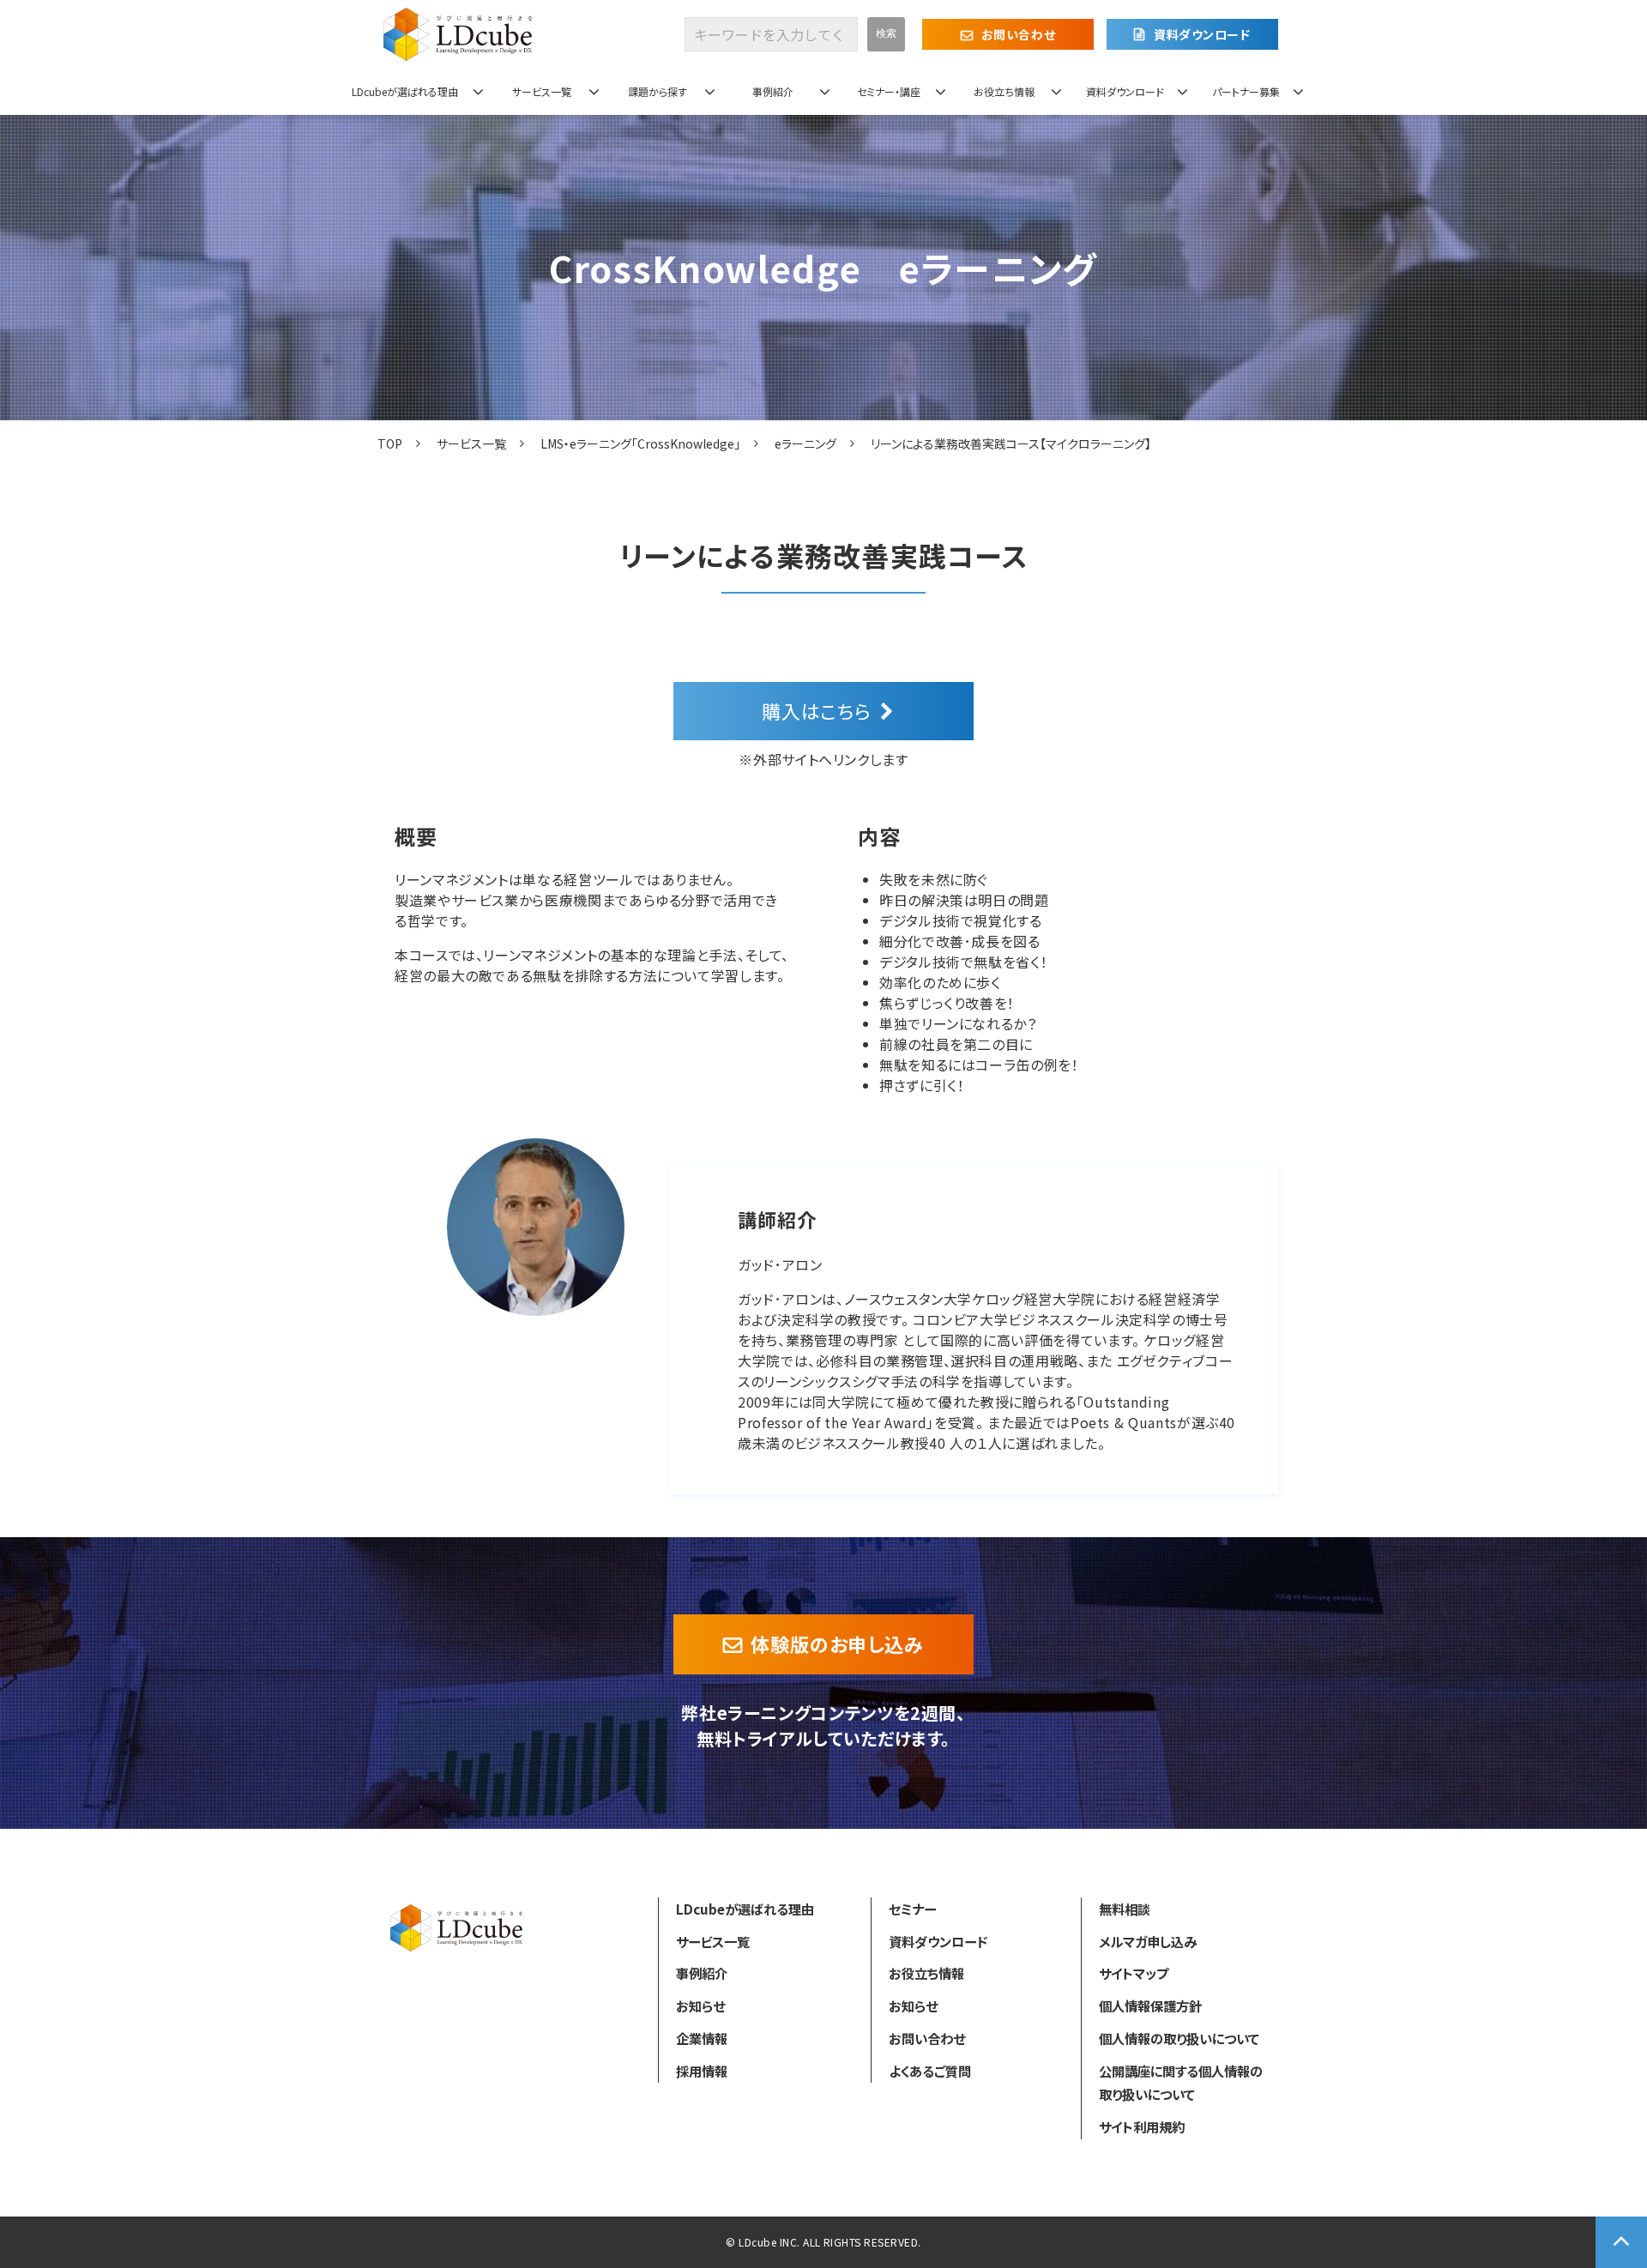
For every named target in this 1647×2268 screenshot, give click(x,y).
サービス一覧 (542, 91)
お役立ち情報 (1004, 91)
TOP (390, 443)
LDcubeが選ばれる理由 (405, 91)
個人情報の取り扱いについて (1179, 2038)
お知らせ (700, 2006)
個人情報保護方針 (1150, 2006)
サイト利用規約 (1142, 2126)
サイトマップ (1134, 1973)
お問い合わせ (1018, 34)
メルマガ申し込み (1148, 1941)
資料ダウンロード (1202, 34)
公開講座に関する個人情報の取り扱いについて (1181, 2083)
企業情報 (702, 2038)
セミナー (912, 1909)
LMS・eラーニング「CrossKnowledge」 (640, 443)
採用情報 (702, 2071)
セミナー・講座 (889, 91)
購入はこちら (817, 710)
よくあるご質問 (930, 2071)
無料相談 (1125, 1909)
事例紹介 (773, 91)
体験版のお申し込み (837, 1644)
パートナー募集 (1246, 91)
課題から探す (658, 91)
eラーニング (805, 443)
